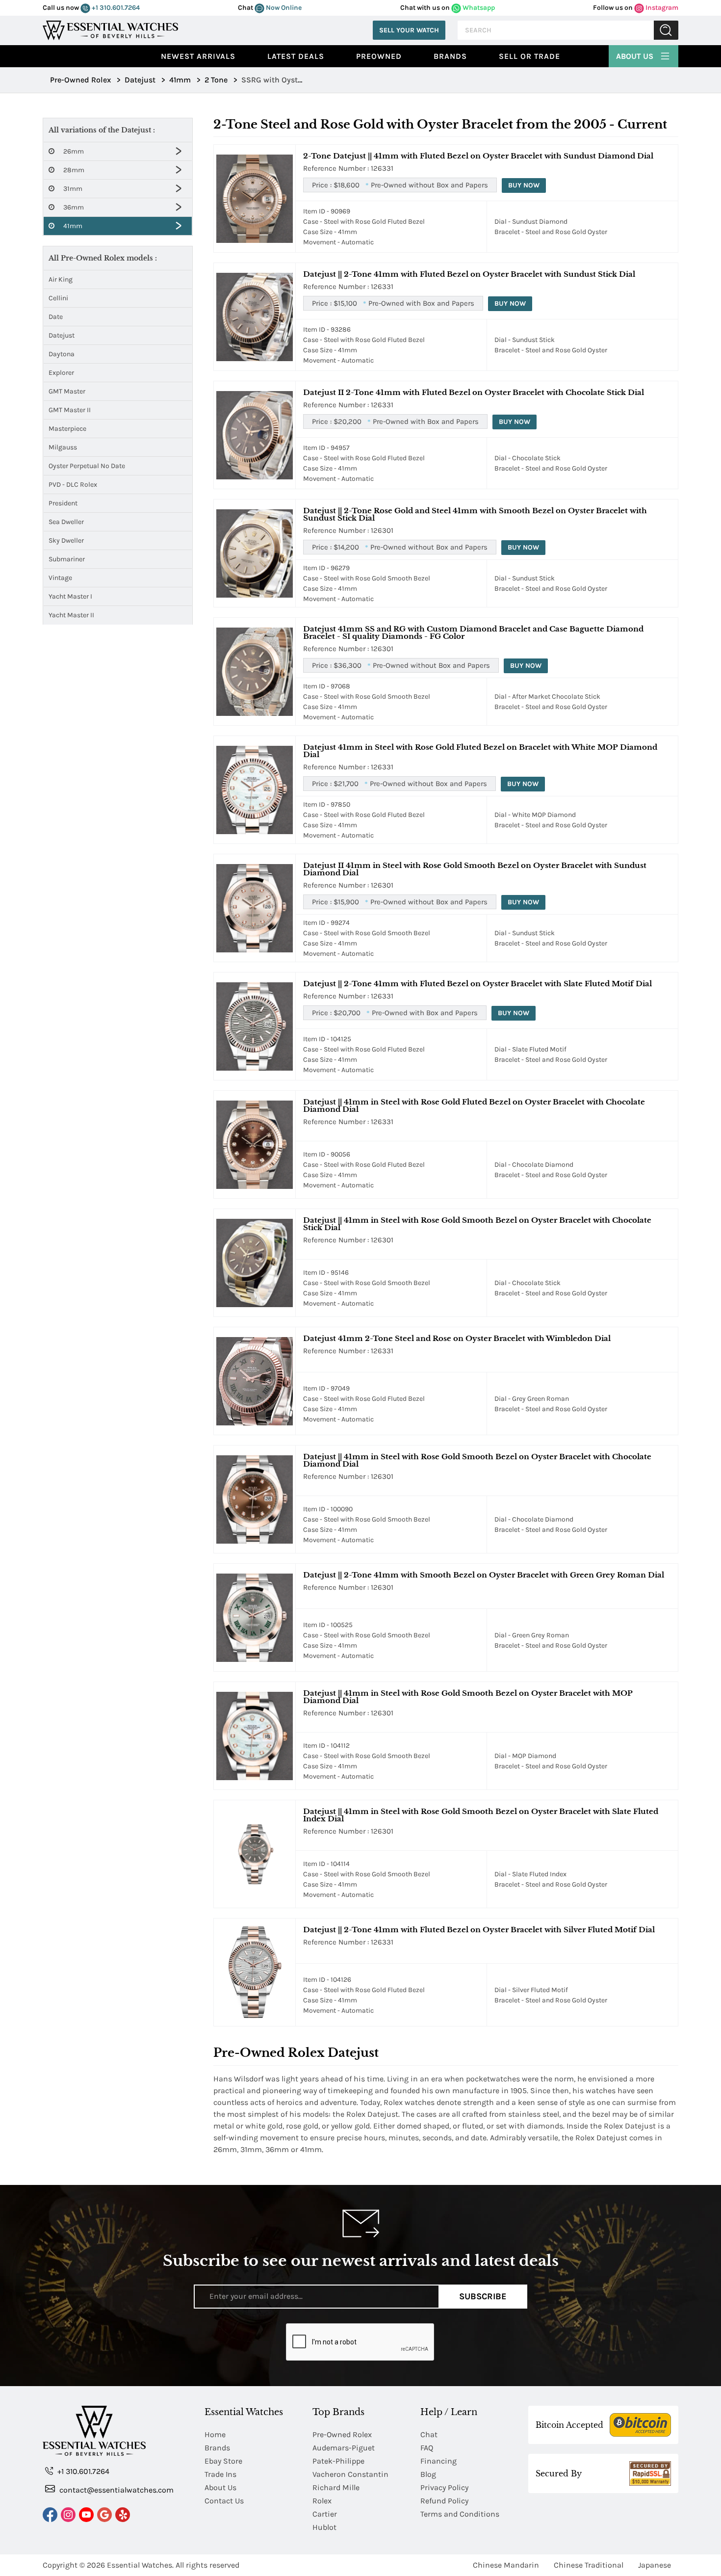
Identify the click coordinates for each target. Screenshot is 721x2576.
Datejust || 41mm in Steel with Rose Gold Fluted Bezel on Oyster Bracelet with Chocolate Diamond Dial (474, 1105)
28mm (73, 170)
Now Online (283, 8)
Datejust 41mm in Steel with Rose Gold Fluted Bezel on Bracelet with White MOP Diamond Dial (480, 751)
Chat (429, 2434)
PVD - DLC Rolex (73, 485)
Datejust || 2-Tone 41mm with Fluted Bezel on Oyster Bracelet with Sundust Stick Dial (469, 274)
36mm (73, 207)
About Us (636, 56)
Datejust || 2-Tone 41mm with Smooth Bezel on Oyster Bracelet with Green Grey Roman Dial (484, 1575)
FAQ (427, 2448)
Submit (666, 30)
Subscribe (483, 2296)
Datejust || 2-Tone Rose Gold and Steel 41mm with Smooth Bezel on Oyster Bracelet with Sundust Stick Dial (475, 514)
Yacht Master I (70, 596)
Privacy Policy (444, 2487)
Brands (450, 56)
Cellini (58, 298)
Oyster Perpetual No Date (87, 466)
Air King (61, 279)
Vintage (60, 578)
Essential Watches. (140, 2565)
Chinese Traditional (589, 2565)
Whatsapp (478, 8)
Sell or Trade (529, 56)
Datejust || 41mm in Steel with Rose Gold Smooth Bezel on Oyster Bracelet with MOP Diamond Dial (468, 1697)
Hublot (324, 2527)
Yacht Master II (71, 615)
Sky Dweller (66, 540)
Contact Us (224, 2501)
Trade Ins (220, 2474)
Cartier (325, 2514)
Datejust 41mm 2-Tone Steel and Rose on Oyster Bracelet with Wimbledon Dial (457, 1338)
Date (56, 317)
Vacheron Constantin (350, 2474)
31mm (72, 189)
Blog (428, 2474)
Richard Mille (336, 2487)
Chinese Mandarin (506, 2565)
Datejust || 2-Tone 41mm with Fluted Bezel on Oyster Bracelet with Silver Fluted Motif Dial (479, 1930)
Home (215, 2434)
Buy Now (524, 185)
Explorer (61, 373)
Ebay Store (223, 2461)
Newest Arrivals (198, 56)
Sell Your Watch (409, 30)
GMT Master (67, 391)
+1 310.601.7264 (115, 8)
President (63, 503)
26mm (73, 151)
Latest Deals (296, 56)
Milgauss (63, 447)
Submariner (67, 559)
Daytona (62, 354)
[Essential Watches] (110, 29)
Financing (438, 2461)
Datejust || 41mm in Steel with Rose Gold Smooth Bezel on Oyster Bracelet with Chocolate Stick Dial (477, 1224)
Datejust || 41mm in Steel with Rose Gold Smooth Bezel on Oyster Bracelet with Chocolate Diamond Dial (477, 1460)
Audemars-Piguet (344, 2448)
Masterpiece (67, 429)
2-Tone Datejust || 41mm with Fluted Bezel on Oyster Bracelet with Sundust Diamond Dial (478, 156)
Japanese (655, 2565)
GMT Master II (70, 410)
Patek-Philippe (338, 2461)
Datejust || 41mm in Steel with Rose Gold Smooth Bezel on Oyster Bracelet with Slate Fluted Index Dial (481, 1815)
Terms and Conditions (460, 2514)
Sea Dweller (66, 522)
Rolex (322, 2501)
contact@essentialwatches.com (116, 2490)
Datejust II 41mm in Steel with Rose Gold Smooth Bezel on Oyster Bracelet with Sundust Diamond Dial (475, 869)
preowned (379, 56)
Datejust (62, 335)
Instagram (661, 8)
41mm (72, 226)
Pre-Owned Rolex (342, 2434)
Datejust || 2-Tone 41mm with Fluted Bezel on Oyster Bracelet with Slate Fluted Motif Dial (477, 984)
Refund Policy (444, 2501)
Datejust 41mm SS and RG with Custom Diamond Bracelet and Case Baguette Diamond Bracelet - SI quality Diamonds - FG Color (473, 632)
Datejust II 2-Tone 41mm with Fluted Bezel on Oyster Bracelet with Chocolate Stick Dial (474, 392)
